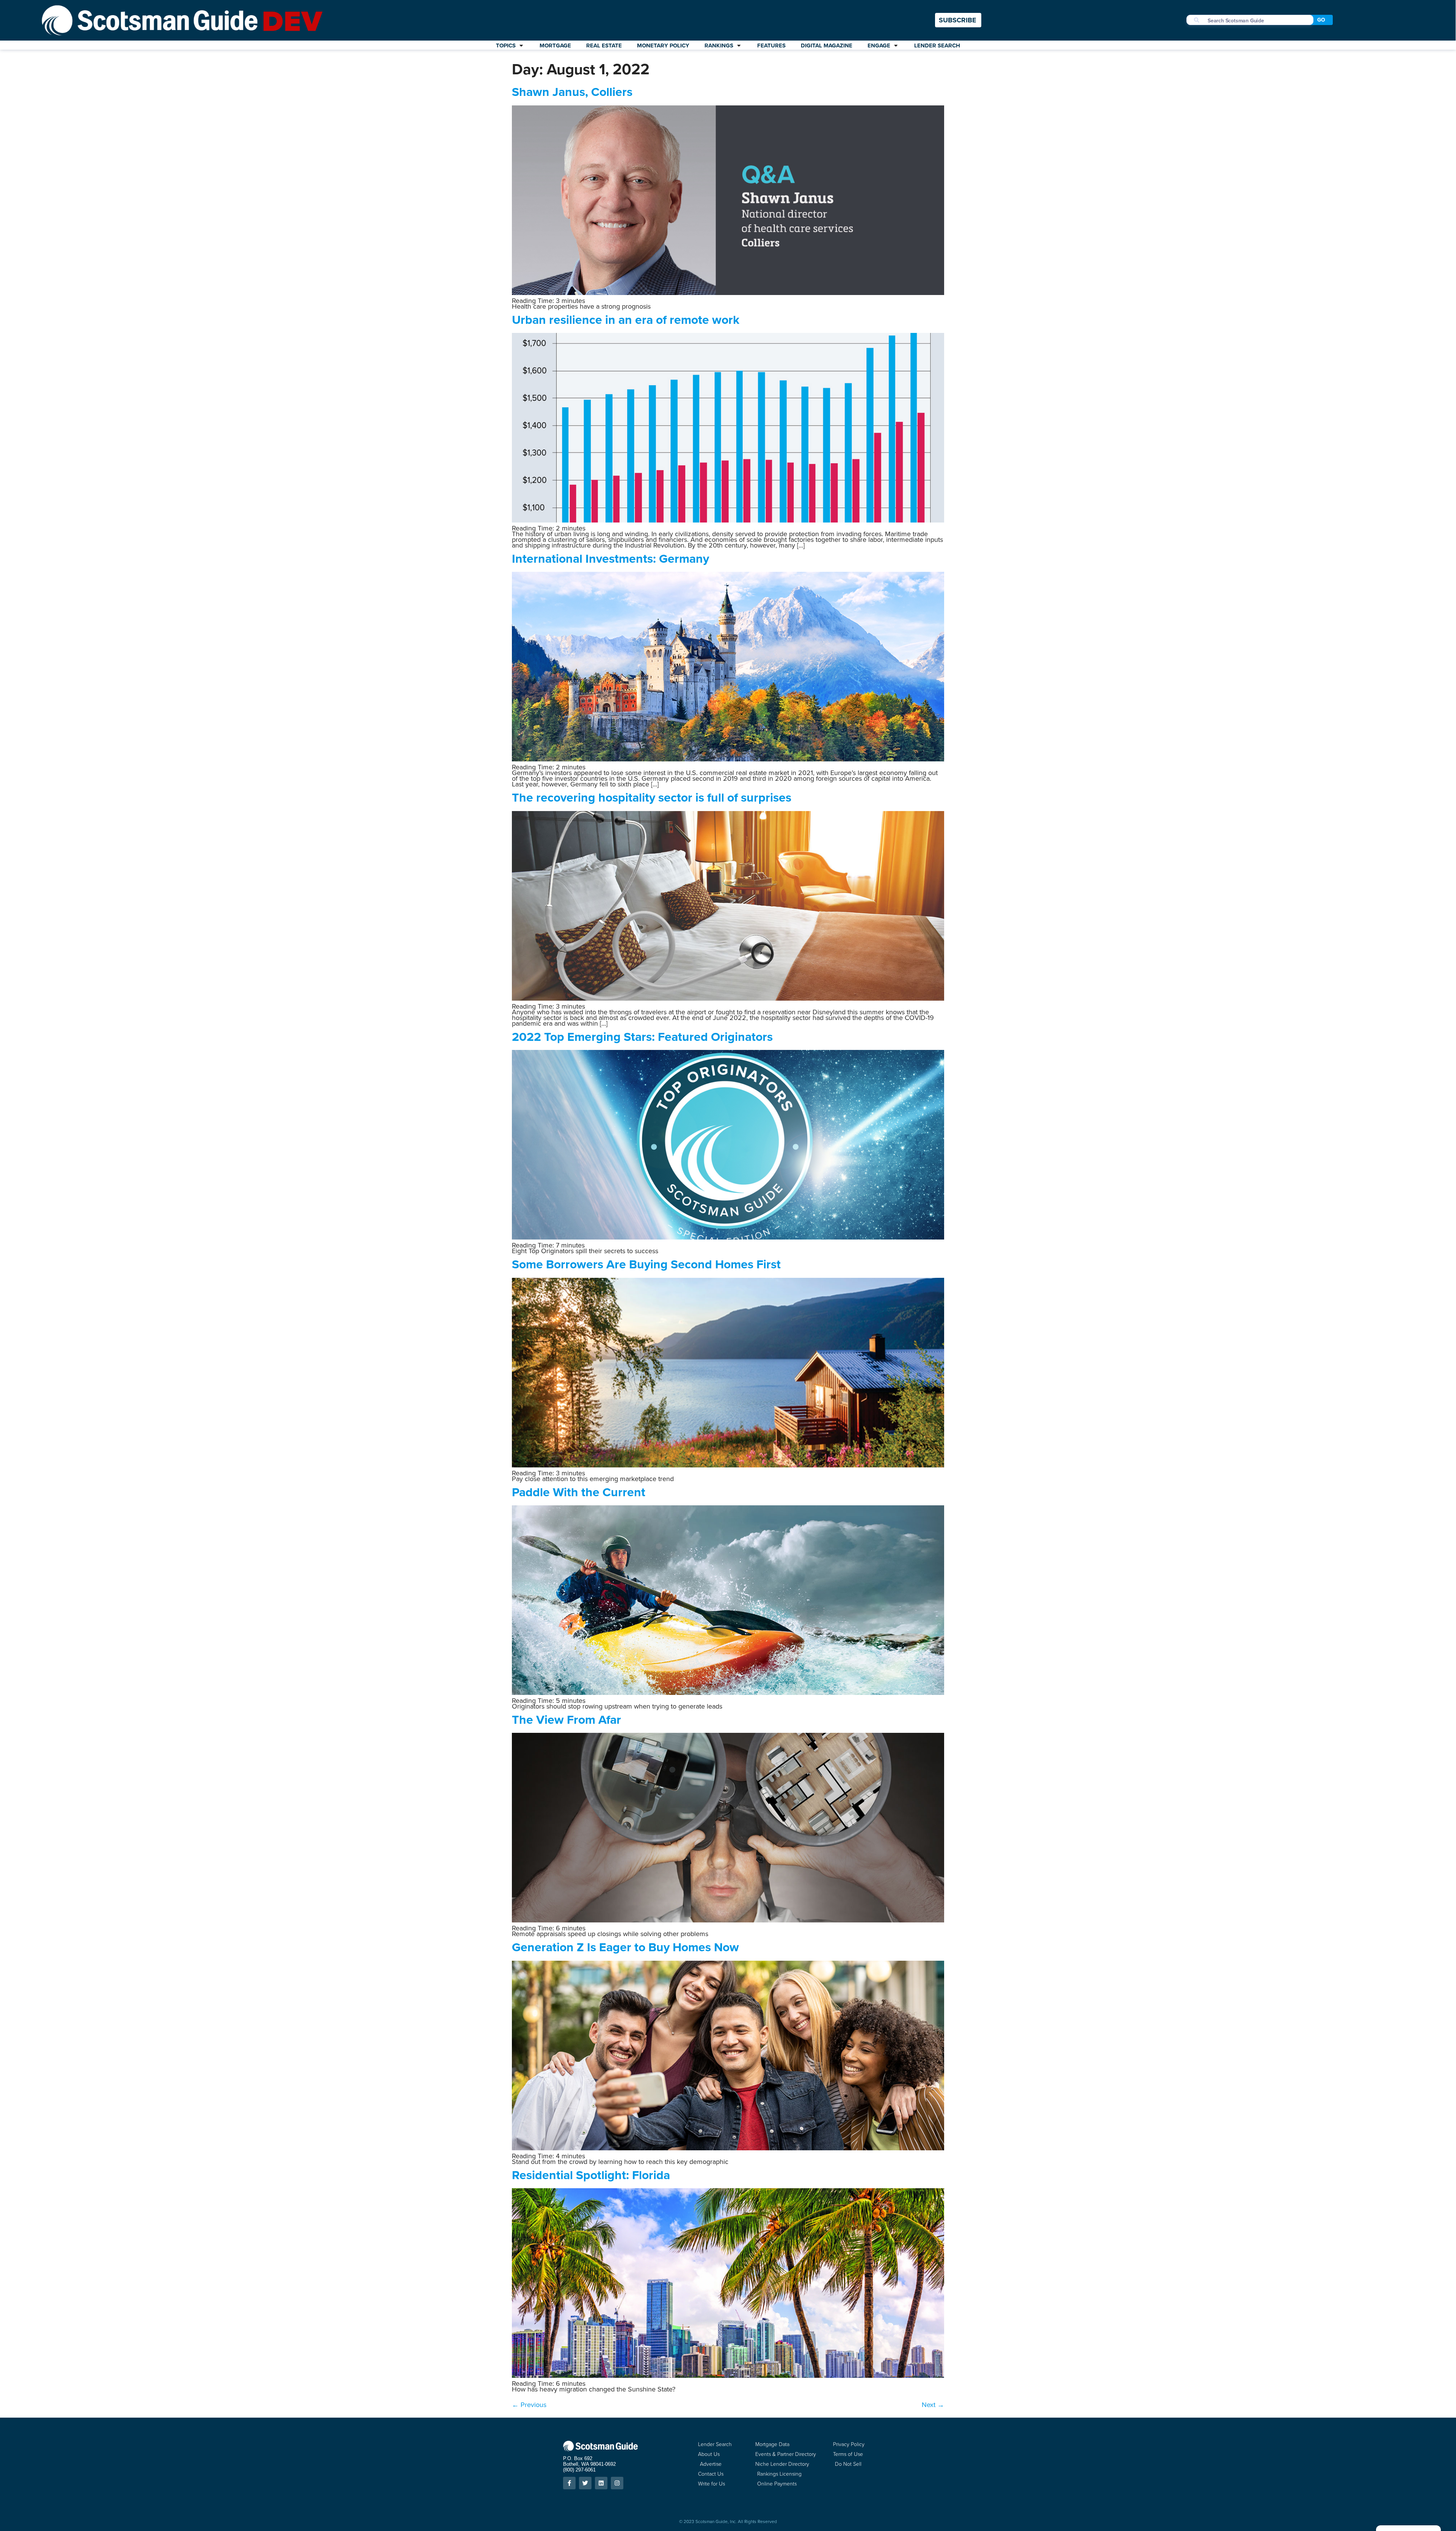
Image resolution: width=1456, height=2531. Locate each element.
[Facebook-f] (569, 2483)
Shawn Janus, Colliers (572, 92)
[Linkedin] (601, 2483)
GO (1321, 20)
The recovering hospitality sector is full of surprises (652, 797)
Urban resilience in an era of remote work (626, 320)
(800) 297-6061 (579, 2470)
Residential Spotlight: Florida (591, 2175)
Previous (529, 2405)
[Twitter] (585, 2483)
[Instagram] (617, 2483)
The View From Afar (566, 1720)
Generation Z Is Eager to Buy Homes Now (625, 1947)
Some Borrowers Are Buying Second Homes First (646, 1264)
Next (933, 2405)
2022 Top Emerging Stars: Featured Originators (642, 1037)
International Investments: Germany (610, 559)
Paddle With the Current (579, 1492)
